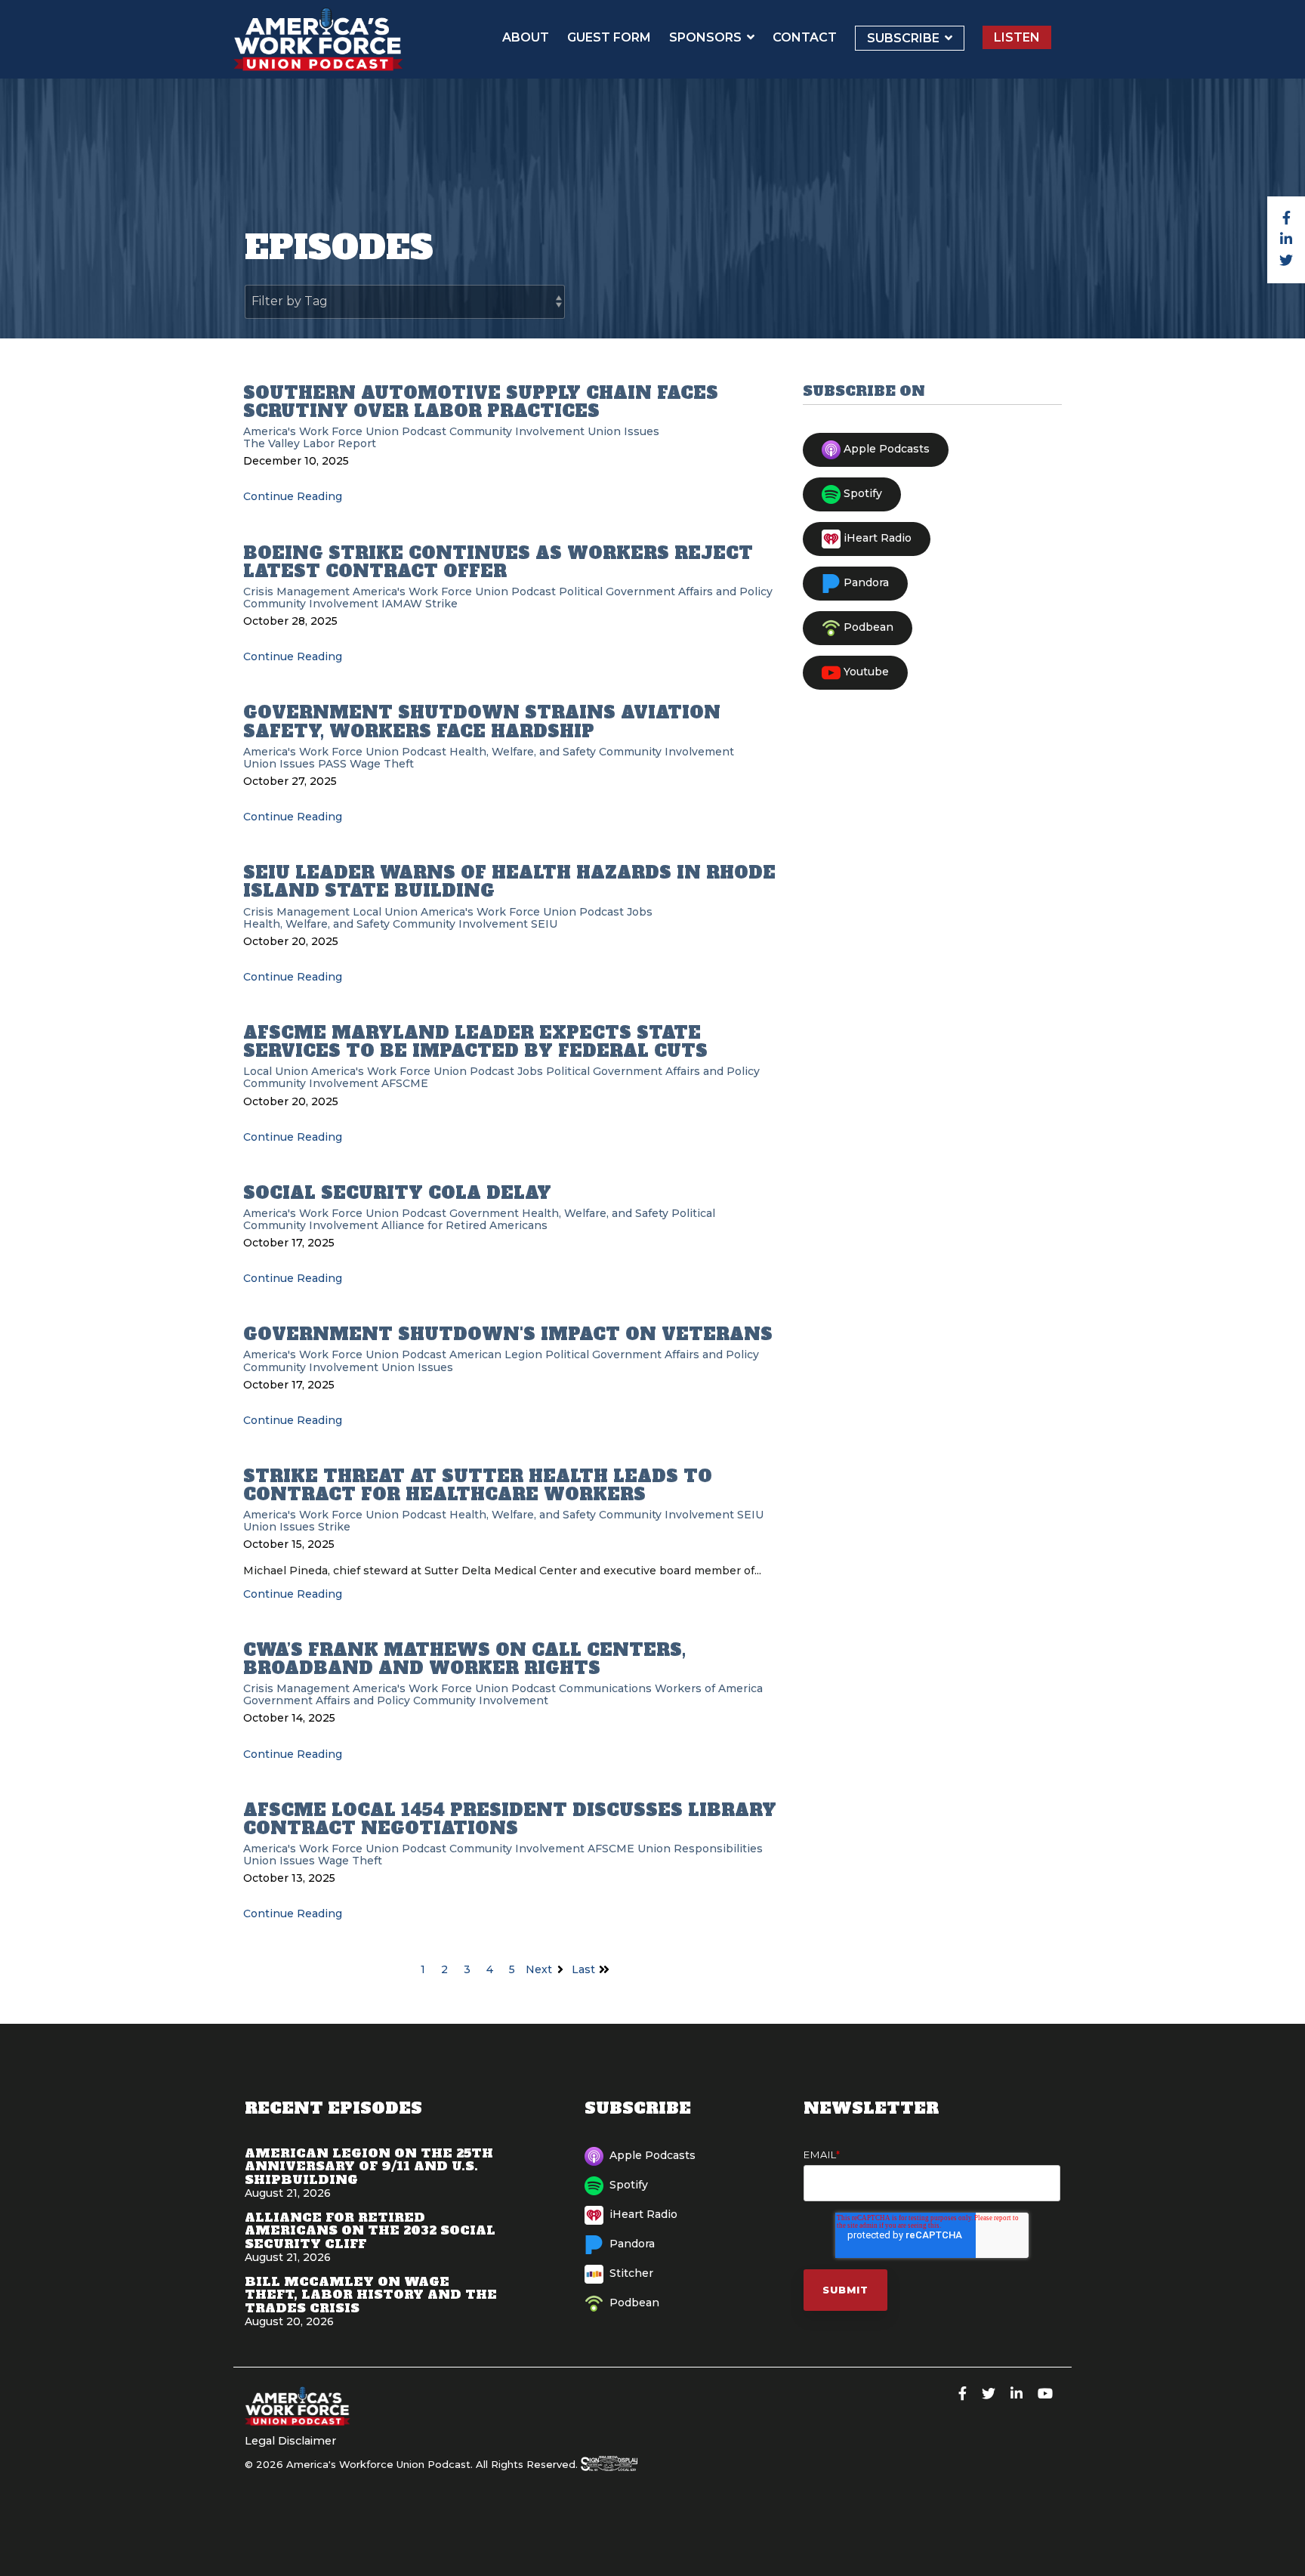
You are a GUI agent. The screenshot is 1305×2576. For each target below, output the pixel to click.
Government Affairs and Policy (689, 591)
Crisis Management (296, 591)
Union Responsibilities (700, 1849)
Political (581, 591)
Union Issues (623, 431)
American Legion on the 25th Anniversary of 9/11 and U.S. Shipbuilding (369, 2166)
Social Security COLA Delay (397, 1193)
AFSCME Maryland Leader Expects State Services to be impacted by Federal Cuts (475, 1042)
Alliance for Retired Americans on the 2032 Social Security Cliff (370, 2230)
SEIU (544, 924)
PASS (332, 764)
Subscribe (905, 38)
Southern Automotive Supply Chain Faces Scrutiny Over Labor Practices (481, 402)
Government (484, 1213)
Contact (805, 37)
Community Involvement (517, 431)
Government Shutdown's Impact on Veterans (508, 1334)
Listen (1017, 37)
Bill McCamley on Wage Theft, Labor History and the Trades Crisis (371, 2295)
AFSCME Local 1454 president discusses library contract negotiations (510, 1819)
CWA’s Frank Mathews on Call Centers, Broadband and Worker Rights (464, 1659)
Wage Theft (382, 764)
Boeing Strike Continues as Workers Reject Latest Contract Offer (498, 562)
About (526, 37)
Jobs (640, 912)
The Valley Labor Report (310, 443)
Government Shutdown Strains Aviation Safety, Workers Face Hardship (482, 721)
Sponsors (707, 37)
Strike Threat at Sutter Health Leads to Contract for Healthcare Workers (478, 1485)
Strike (441, 604)
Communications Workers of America (661, 1688)
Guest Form (609, 37)
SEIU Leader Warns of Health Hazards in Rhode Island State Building (509, 882)
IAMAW (402, 604)
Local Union (385, 912)
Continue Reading (293, 496)
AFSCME (405, 1083)
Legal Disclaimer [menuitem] (290, 2441)
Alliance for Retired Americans (464, 1225)
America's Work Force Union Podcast (345, 431)
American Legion (496, 1354)
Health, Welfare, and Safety (523, 752)
